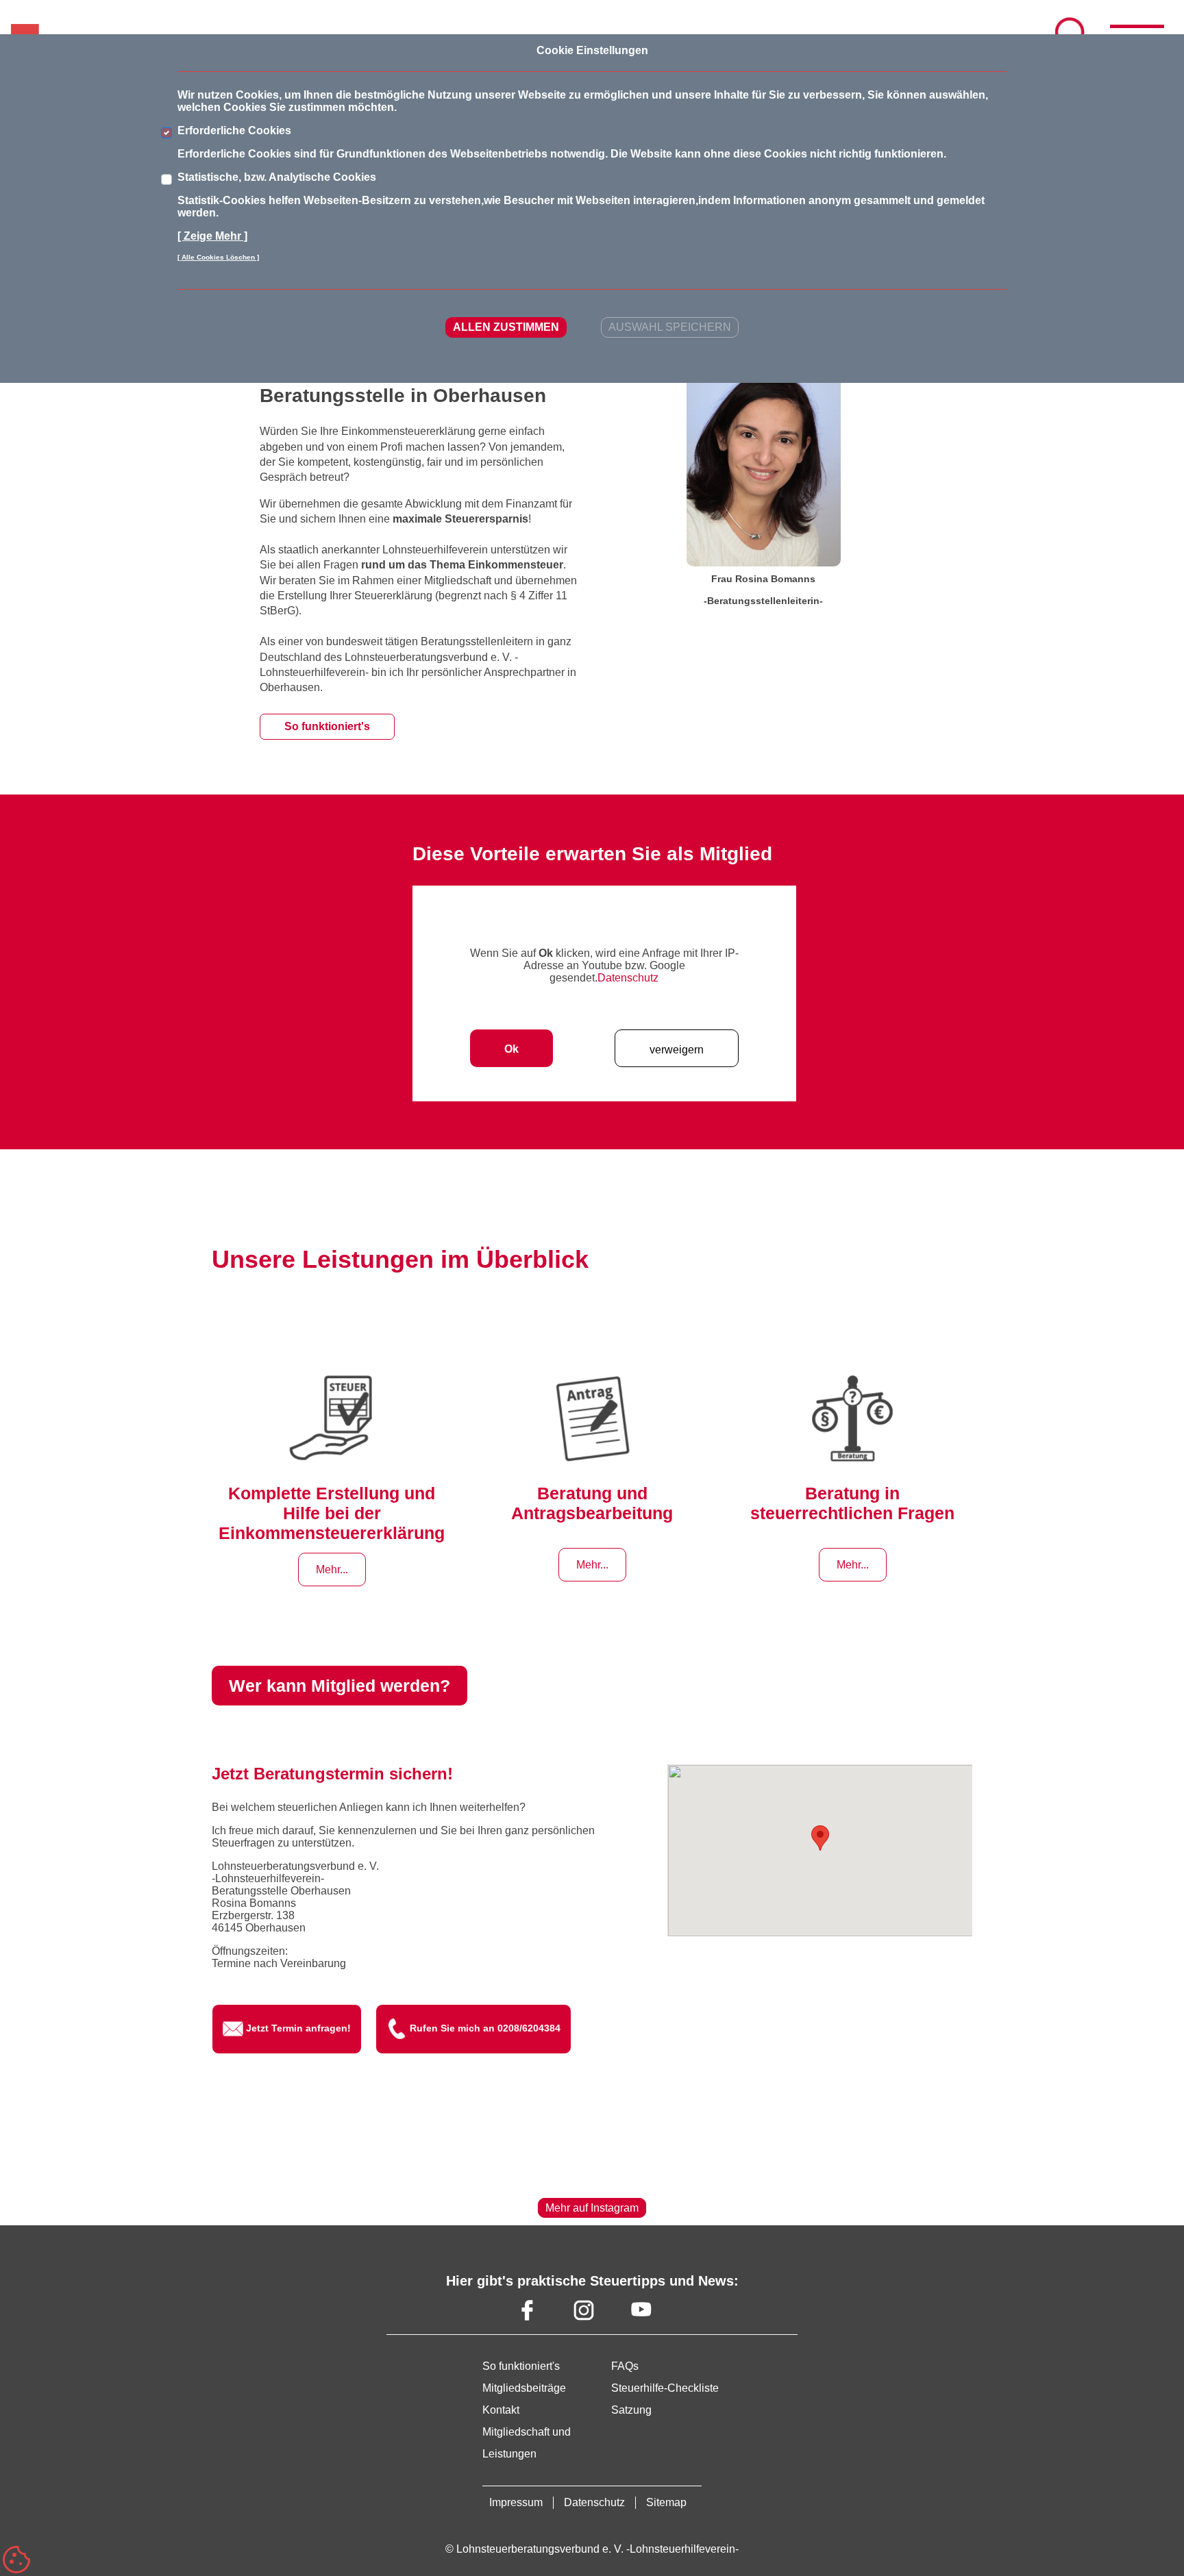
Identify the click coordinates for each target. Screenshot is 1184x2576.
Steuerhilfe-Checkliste (665, 2388)
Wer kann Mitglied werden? (340, 1686)
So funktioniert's (327, 726)
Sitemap (666, 2502)
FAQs (625, 2366)
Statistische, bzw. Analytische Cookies (277, 177)
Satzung (631, 2410)
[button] (820, 1838)
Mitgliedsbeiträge (524, 2388)
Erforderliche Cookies (234, 130)
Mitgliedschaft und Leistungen (527, 2443)
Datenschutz (628, 978)
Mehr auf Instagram (592, 2208)
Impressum (516, 2502)
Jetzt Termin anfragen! (298, 2028)
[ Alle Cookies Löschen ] (218, 257)
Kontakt (501, 2410)
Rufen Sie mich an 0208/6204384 (485, 2028)
